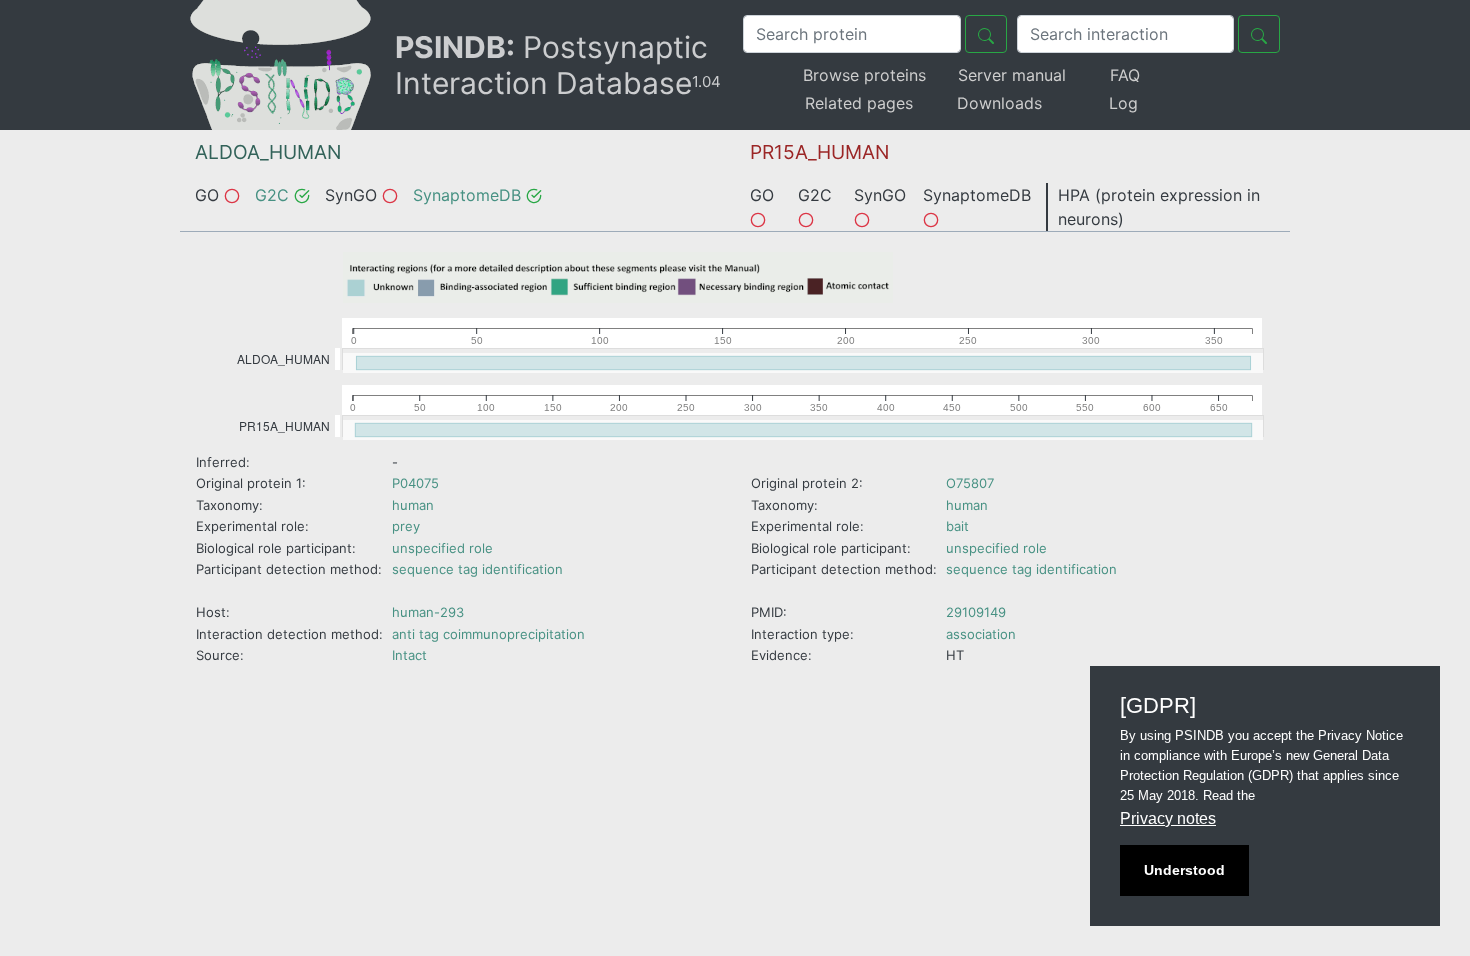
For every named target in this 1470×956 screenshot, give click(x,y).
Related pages (859, 103)
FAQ (1125, 75)
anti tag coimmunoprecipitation (488, 634)
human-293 (428, 612)
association (981, 634)
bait (957, 526)
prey (406, 526)
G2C (272, 195)
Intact (409, 655)
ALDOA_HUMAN (268, 152)
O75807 (970, 483)
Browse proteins (864, 75)
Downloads (999, 103)
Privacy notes (1168, 818)
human (413, 505)
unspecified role (442, 548)
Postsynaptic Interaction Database (558, 65)
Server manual (1012, 75)
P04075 (415, 483)
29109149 (976, 612)
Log (1123, 103)
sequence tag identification (477, 569)
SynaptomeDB (467, 195)
